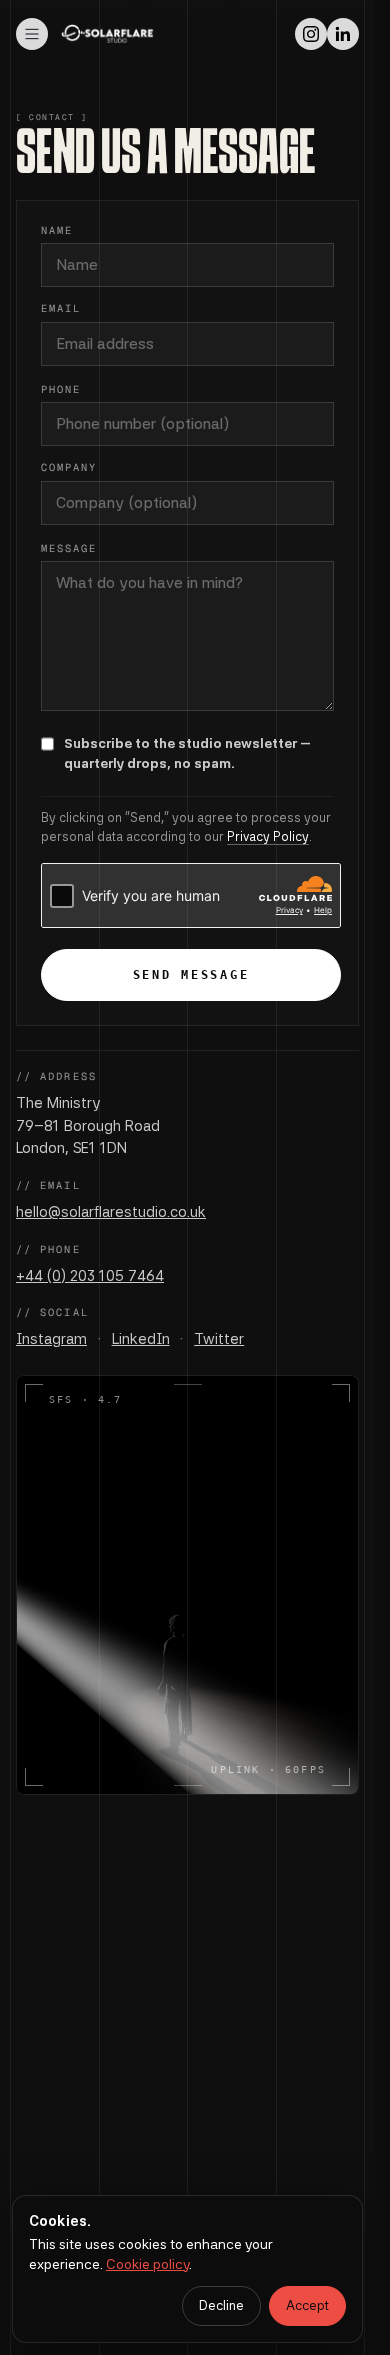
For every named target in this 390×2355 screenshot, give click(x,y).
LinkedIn (141, 1339)
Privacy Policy (268, 836)
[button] (32, 34)
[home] (107, 34)
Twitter (219, 1339)
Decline (221, 2305)
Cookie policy (147, 2264)
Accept (307, 2305)
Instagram (51, 1339)
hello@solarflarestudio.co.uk (111, 1212)
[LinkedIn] (343, 34)
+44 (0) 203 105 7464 (90, 1276)
